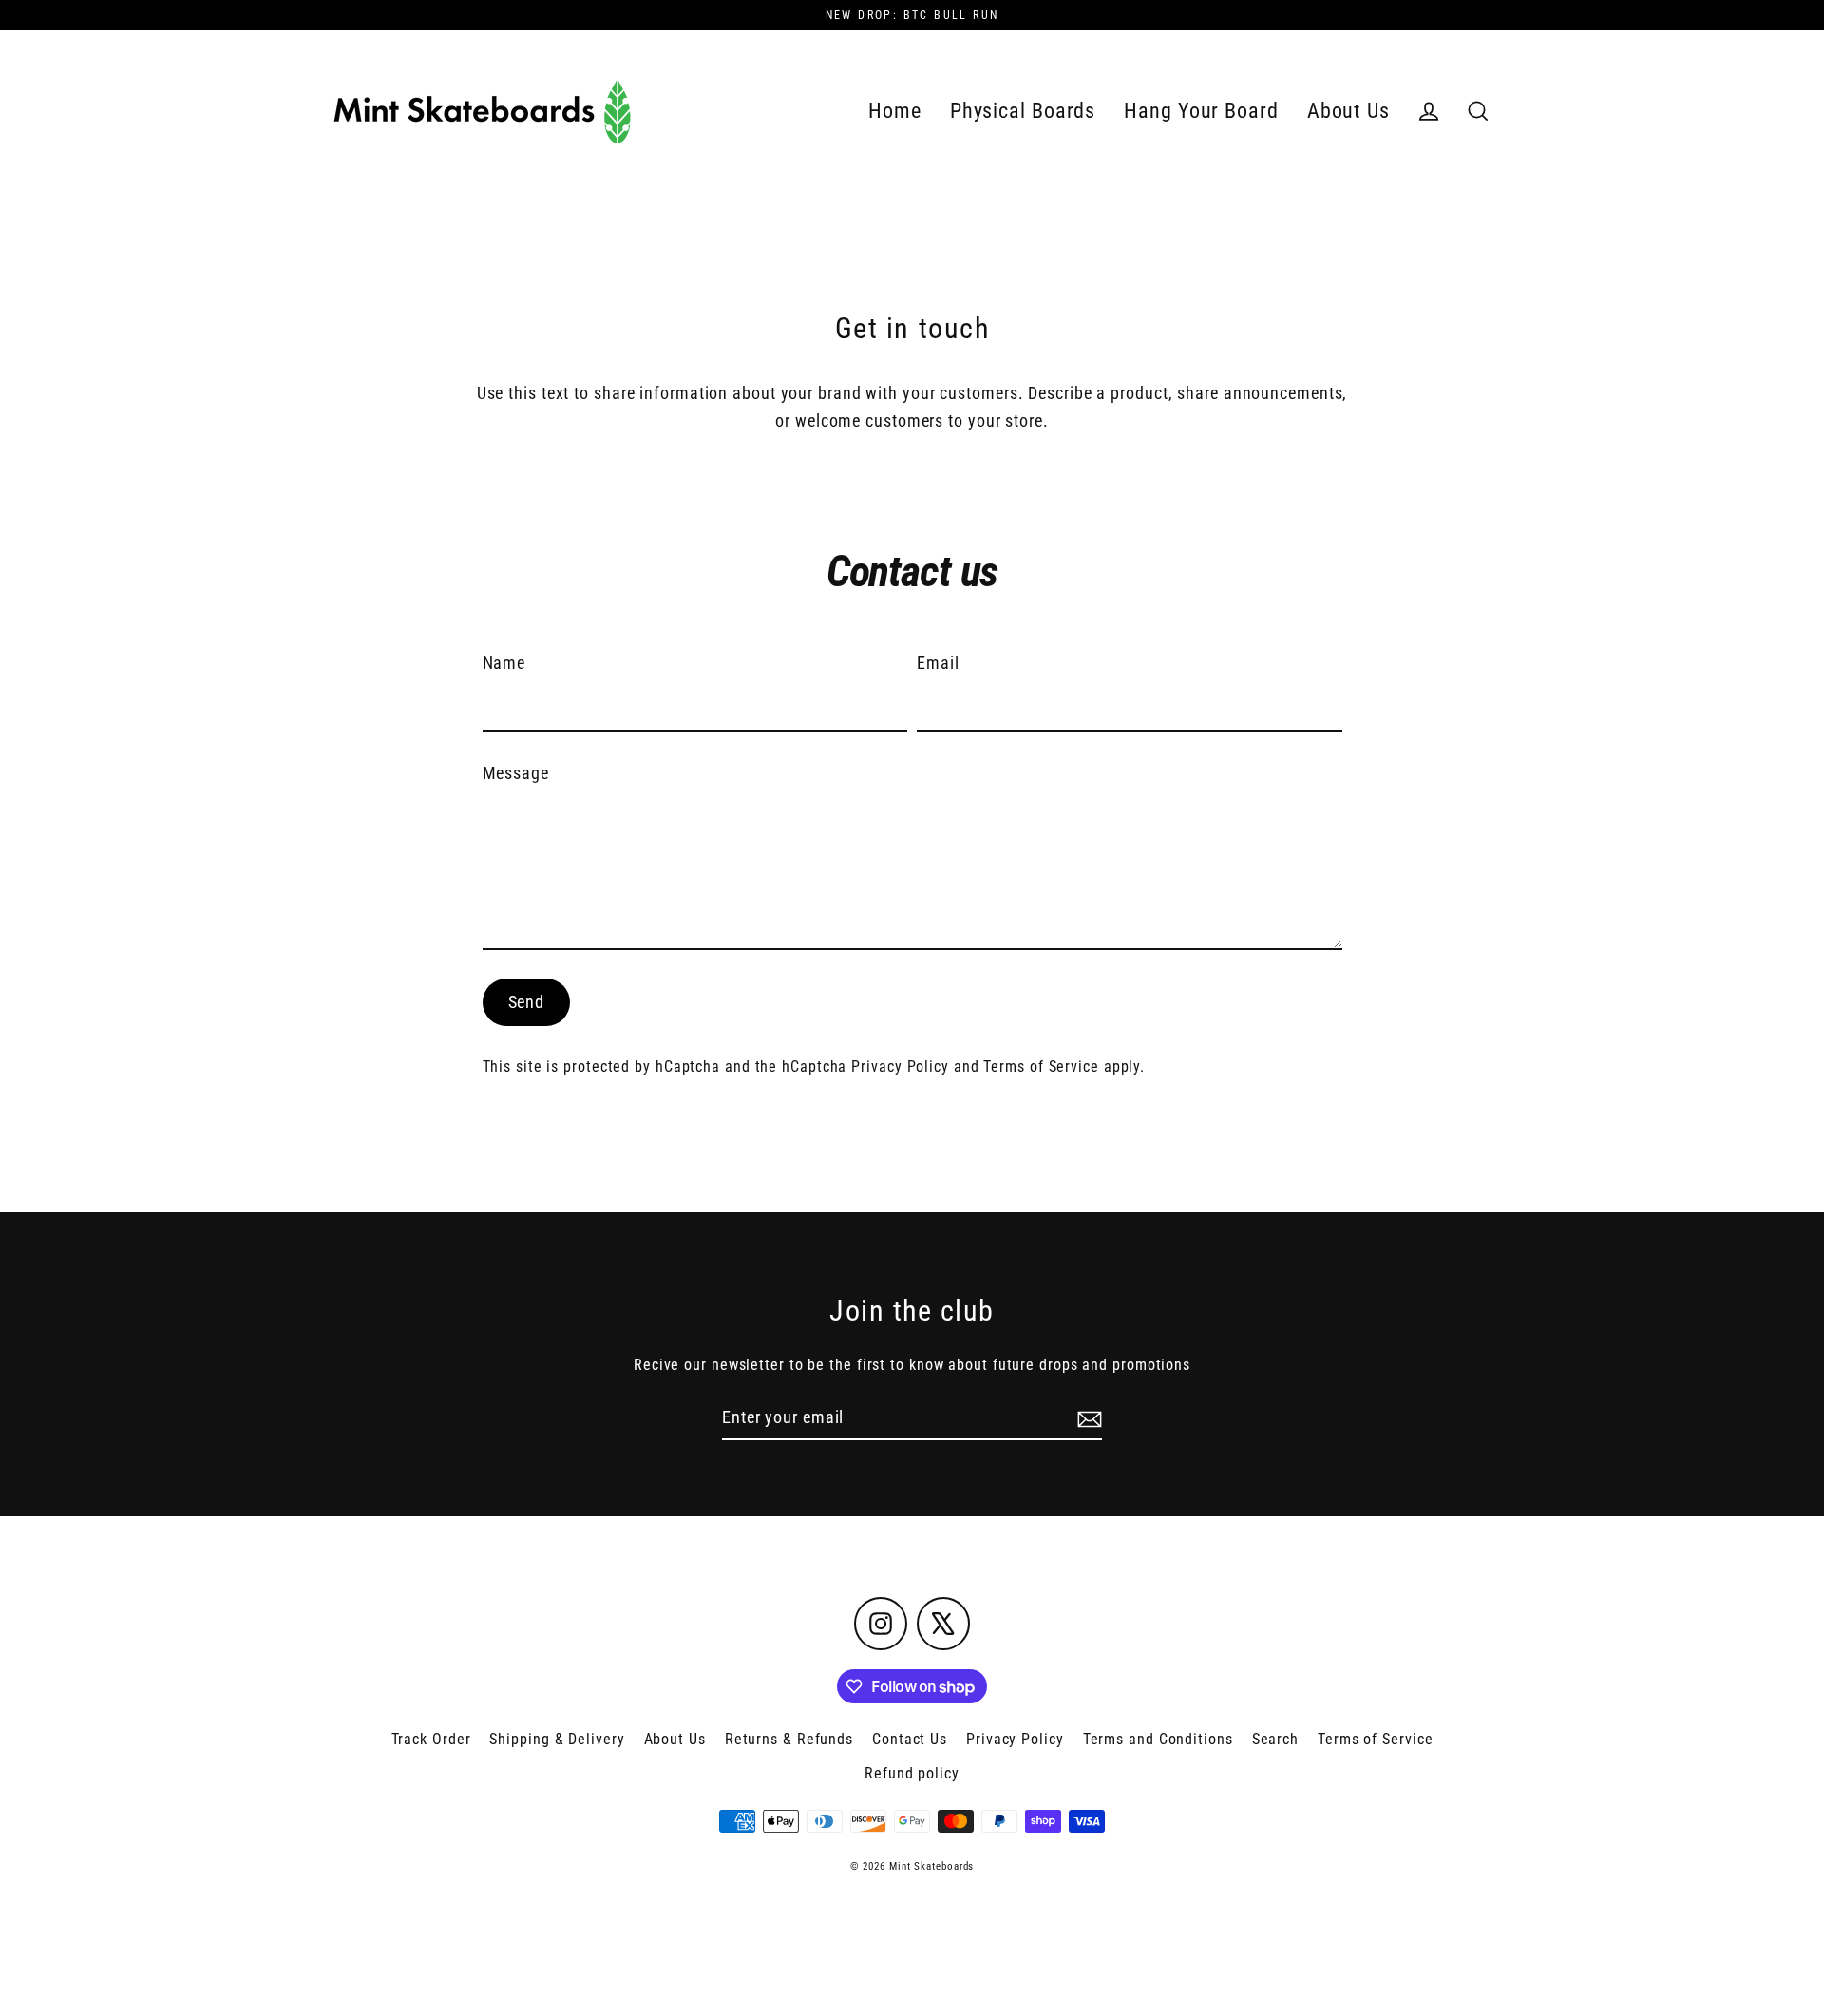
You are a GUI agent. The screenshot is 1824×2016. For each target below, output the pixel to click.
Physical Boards (1023, 111)
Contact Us (910, 1739)
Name (504, 663)
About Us (1349, 111)
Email (938, 663)
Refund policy (912, 1773)
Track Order (431, 1739)
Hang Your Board (1201, 111)
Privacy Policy (900, 1066)
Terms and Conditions (1158, 1739)
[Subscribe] (1087, 1419)
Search (1275, 1739)
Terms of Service (1041, 1066)
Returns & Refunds (789, 1739)
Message (516, 773)
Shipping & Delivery (557, 1739)
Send (527, 1002)
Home (895, 111)
